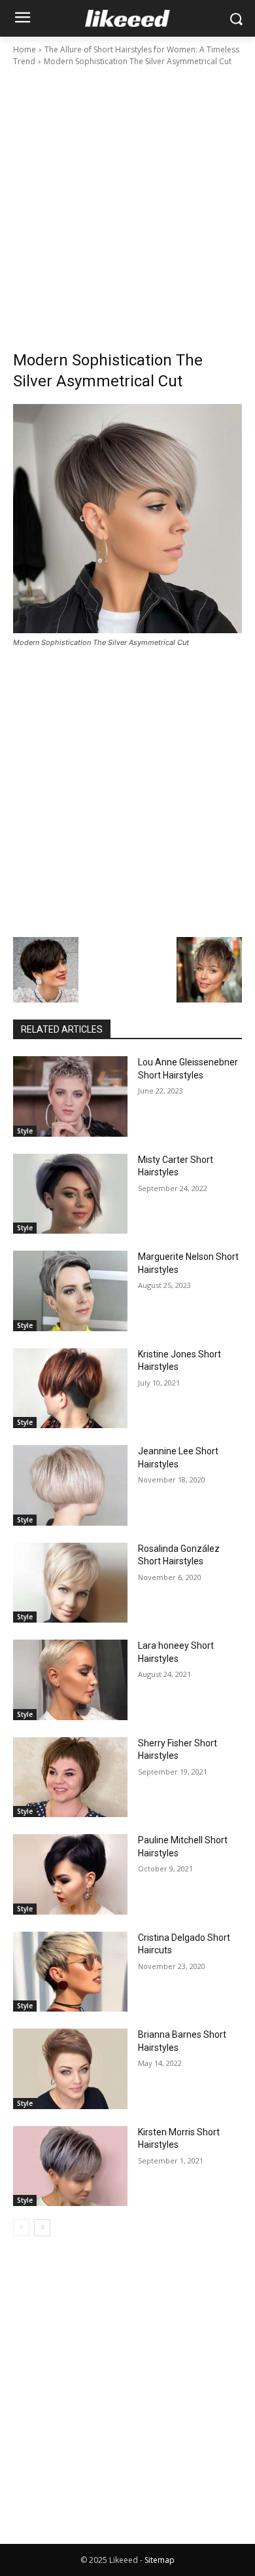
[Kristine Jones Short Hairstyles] (70, 1389)
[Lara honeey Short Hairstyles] (70, 1680)
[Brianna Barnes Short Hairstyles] (70, 2069)
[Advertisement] (127, 202)
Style (25, 1131)
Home (25, 49)
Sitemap (160, 2560)
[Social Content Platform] (127, 18)
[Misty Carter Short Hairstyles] (70, 1194)
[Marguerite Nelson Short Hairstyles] (70, 1291)
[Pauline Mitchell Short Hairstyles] (70, 1874)
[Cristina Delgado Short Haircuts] (70, 1972)
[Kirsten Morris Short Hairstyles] (70, 2166)
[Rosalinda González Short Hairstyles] (70, 1583)
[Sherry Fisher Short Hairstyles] (70, 1777)
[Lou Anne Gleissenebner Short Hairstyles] (70, 1096)
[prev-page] (21, 2228)
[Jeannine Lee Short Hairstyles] (70, 1485)
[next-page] (42, 2228)
